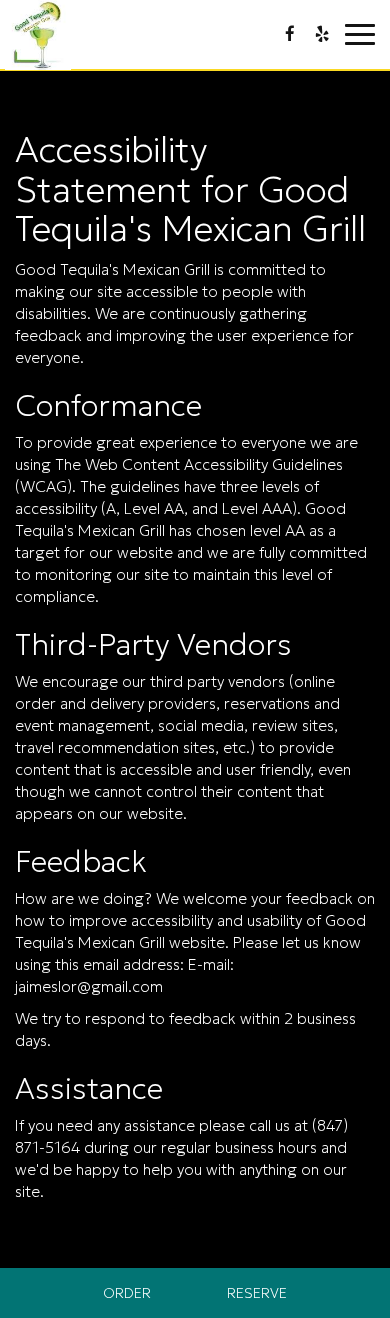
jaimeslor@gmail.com (89, 986)
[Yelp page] (322, 34)
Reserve (257, 1293)
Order (127, 1293)
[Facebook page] (290, 34)
